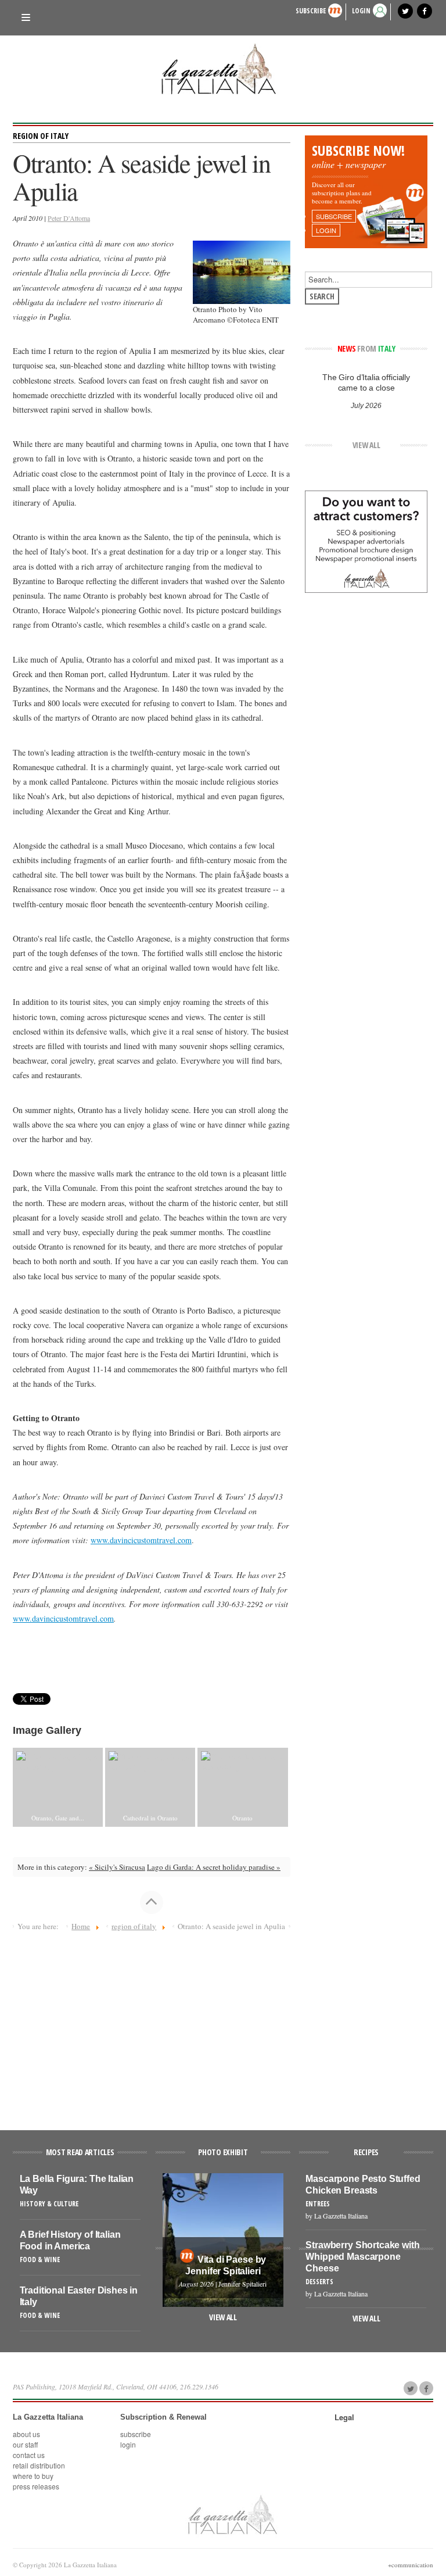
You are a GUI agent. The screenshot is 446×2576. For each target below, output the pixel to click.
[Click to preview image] (241, 271)
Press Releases (36, 2486)
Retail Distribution (39, 2465)
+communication (411, 2565)
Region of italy (41, 136)
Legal (344, 2417)
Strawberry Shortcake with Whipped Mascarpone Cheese (362, 2257)
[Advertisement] (152, 2026)
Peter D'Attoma (69, 218)
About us (26, 2434)
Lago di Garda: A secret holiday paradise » (214, 1867)
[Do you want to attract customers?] (366, 541)
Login (128, 2444)
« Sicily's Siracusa (117, 1867)
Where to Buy (33, 2476)
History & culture (49, 2204)
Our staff (25, 2444)
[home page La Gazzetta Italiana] (232, 2514)
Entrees (318, 2204)
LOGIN (361, 11)
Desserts (319, 2282)
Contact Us (29, 2455)
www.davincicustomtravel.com (141, 1540)
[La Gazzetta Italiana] (223, 69)
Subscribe (311, 11)
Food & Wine (40, 2260)
